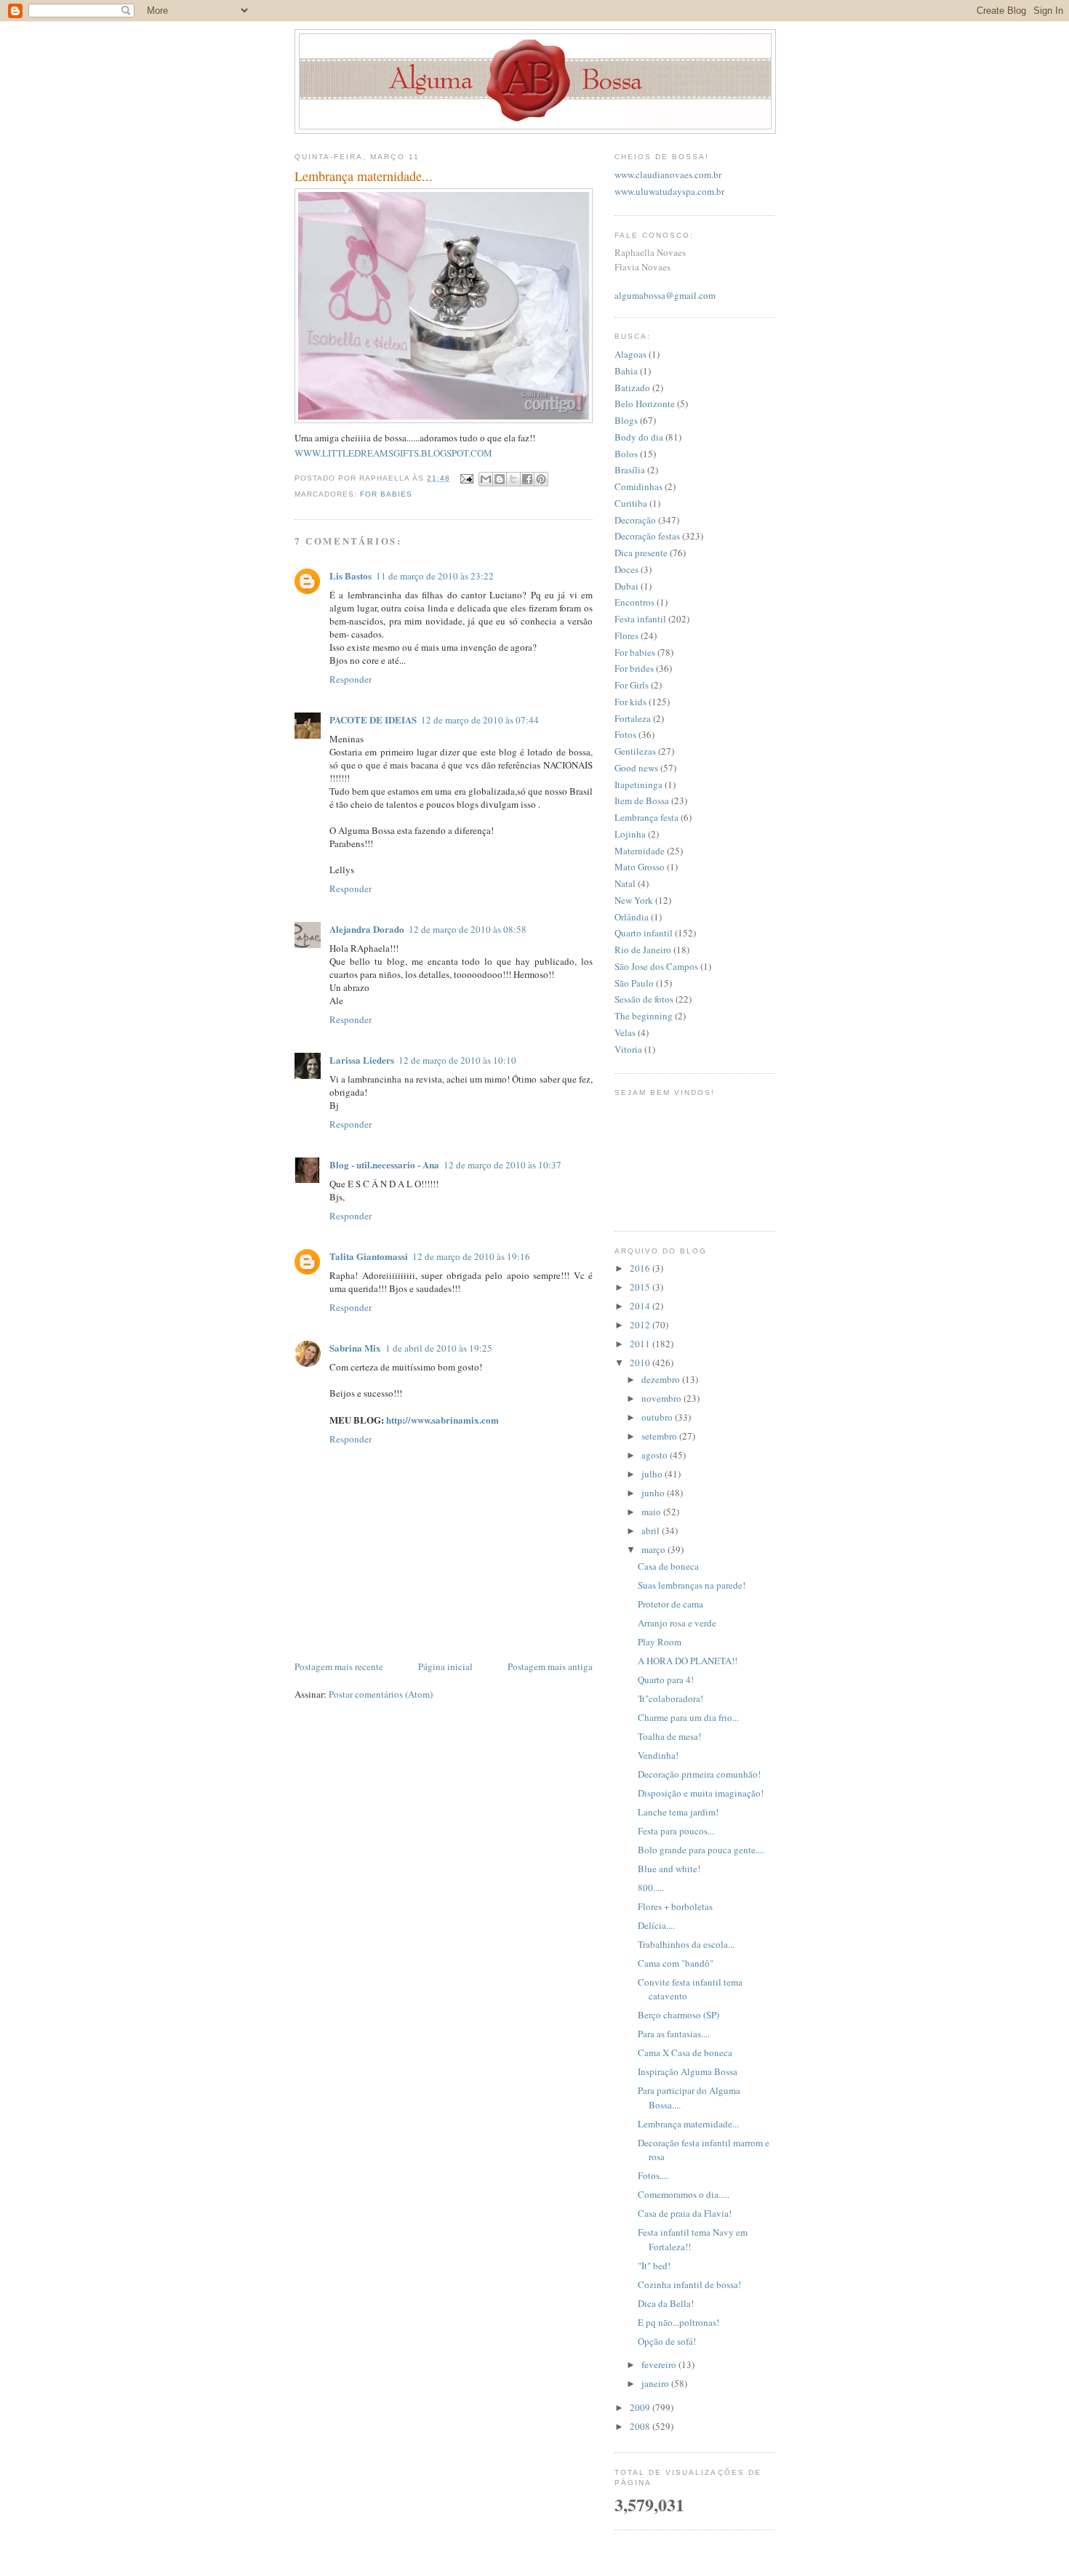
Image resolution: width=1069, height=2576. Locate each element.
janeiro (656, 2383)
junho (654, 1493)
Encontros (634, 602)
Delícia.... (656, 1925)
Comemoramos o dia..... (684, 2194)
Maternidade (640, 851)
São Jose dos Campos (656, 966)
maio (652, 1512)
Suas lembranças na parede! (692, 1585)
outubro (658, 1417)
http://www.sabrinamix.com (443, 1420)
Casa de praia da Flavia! (685, 2213)
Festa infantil (640, 619)
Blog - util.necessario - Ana (384, 1164)
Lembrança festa (646, 817)
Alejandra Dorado (367, 929)
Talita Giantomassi (369, 1256)
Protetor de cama (670, 1604)
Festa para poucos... (676, 1831)
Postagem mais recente (339, 1666)
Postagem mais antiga (550, 1666)
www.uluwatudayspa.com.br (669, 191)
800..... (651, 1887)
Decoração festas (647, 536)
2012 (641, 1325)
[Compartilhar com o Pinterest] (541, 479)
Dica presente (641, 553)
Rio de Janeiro (643, 950)
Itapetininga (638, 785)
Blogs (626, 420)
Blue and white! (669, 1869)
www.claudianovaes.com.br (668, 174)
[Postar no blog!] (500, 479)
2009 (641, 2407)
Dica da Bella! (666, 2303)
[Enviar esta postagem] (466, 478)
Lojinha (630, 834)
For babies (386, 494)
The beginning (644, 1016)
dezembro (662, 1379)
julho (653, 1474)
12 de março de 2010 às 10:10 (457, 1060)
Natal (625, 883)
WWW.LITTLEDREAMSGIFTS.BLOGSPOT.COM (393, 453)
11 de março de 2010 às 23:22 (435, 576)
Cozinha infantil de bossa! (689, 2284)
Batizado (632, 388)
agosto (656, 1455)
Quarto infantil (644, 933)
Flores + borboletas (675, 1906)
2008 (641, 2426)
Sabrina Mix (355, 1348)
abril (652, 1530)
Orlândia (632, 917)
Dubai (626, 586)
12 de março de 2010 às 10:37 (503, 1165)
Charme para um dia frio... (688, 1717)
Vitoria (628, 1049)
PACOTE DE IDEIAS (373, 719)
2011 (641, 1344)
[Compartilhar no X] (513, 479)
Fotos (625, 734)
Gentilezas (635, 751)
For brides (634, 668)
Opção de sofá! (667, 2341)
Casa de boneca (668, 1566)
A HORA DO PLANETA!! (688, 1661)
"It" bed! (654, 2266)
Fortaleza (633, 718)
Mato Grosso (640, 867)
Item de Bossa (642, 801)
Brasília (630, 470)
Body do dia (639, 437)
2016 (641, 1268)
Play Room (660, 1642)
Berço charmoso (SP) (678, 2015)
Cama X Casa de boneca (685, 2053)
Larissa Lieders (362, 1060)
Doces (626, 569)
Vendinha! (658, 1755)
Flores (626, 635)
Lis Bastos (351, 575)
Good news (636, 768)
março (654, 1549)
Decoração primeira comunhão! (699, 1774)
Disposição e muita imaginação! (701, 1793)
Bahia (626, 371)
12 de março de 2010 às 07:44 (480, 720)
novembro (662, 1398)
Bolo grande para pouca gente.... (701, 1850)
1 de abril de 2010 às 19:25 (439, 1348)
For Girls (632, 685)
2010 (641, 1363)
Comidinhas (638, 486)
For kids (630, 702)
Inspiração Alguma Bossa (688, 2071)
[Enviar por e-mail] (486, 479)
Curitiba (631, 503)
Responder (351, 679)
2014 (641, 1306)
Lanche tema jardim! (678, 1812)
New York (634, 900)
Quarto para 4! (666, 1680)
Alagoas (630, 354)
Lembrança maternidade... (688, 2124)
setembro (660, 1436)
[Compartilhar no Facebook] (527, 479)
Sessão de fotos (644, 999)
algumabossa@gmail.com (665, 295)
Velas (625, 1032)
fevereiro (660, 2364)
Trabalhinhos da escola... (686, 1944)
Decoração (635, 520)
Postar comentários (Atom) (381, 1694)
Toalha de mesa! (669, 1736)
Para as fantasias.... (674, 2034)
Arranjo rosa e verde (677, 1623)
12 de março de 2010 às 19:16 (471, 1256)
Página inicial (445, 1666)
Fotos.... (653, 2175)
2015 (641, 1287)
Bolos (626, 454)
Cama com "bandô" (676, 1963)
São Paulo (634, 983)
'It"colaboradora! (670, 1698)
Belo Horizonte (645, 404)
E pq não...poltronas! (678, 2322)
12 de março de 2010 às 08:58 (468, 929)
